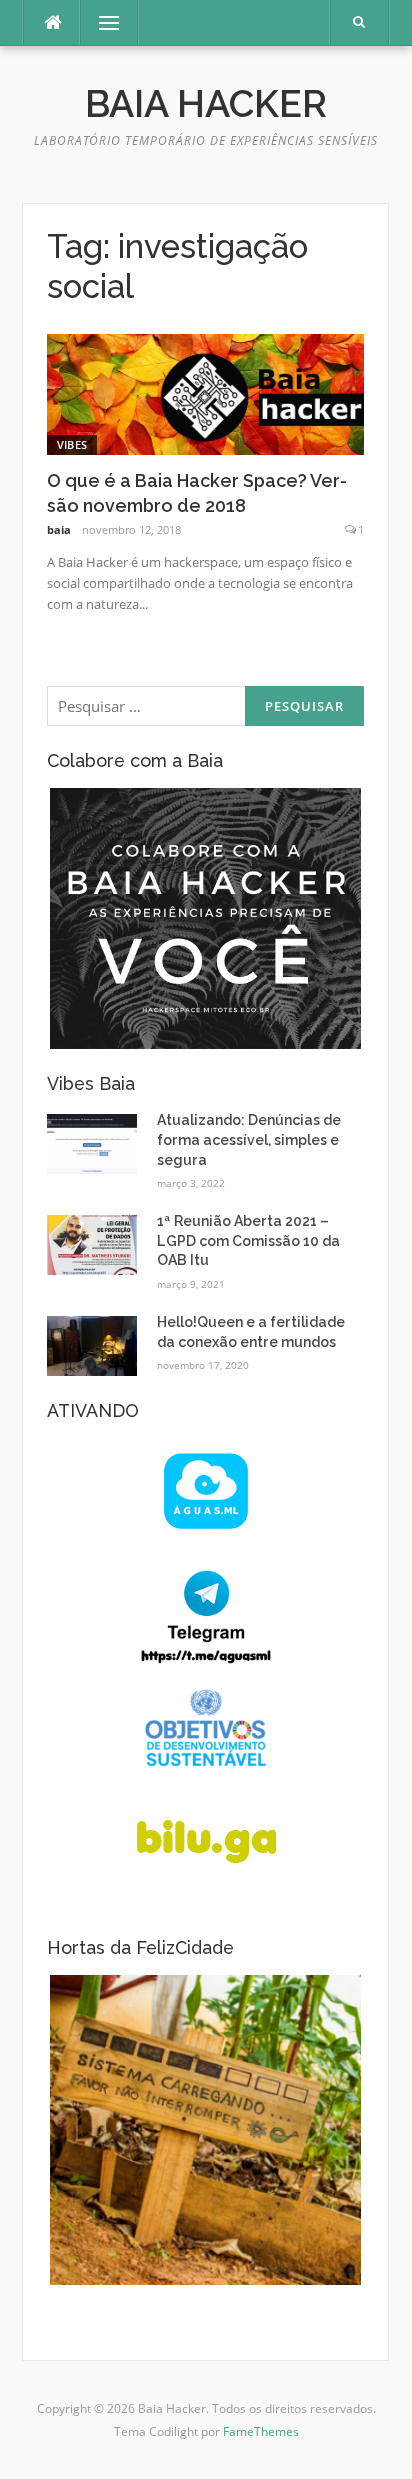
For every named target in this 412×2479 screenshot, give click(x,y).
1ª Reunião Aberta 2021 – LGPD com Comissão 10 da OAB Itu (248, 1240)
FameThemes (261, 2431)
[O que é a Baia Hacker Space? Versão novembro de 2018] (205, 392)
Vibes (72, 444)
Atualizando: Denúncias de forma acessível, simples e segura (249, 1139)
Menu (103, 22)
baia (59, 529)
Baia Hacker (206, 104)
